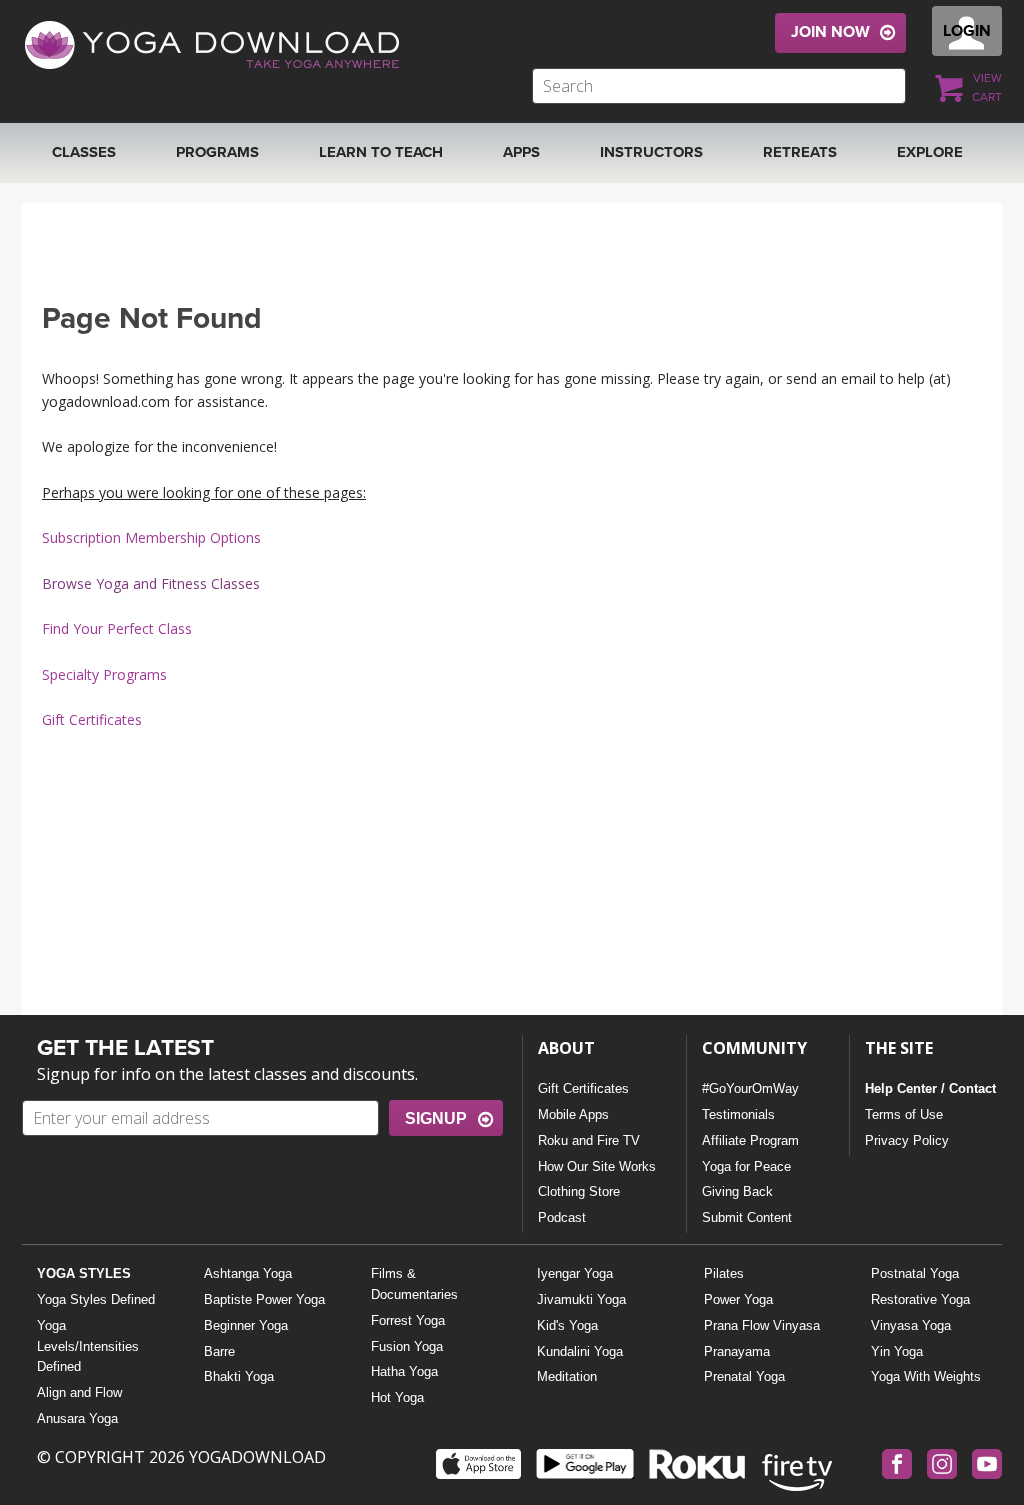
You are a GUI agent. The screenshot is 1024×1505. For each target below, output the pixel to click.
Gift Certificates (92, 719)
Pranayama (737, 1351)
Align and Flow (79, 1392)
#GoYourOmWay (750, 1088)
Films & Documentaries (414, 1284)
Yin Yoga (897, 1351)
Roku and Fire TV (589, 1140)
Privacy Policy (907, 1140)
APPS (521, 152)
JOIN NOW (830, 32)
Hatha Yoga (404, 1371)
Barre (219, 1351)
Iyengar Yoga (575, 1273)
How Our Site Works (597, 1166)
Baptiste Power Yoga (264, 1299)
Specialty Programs (104, 674)
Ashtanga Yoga (248, 1273)
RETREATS (800, 152)
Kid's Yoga (567, 1325)
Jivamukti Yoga (581, 1299)
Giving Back (737, 1191)
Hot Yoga (397, 1397)
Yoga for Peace (746, 1166)
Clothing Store (579, 1191)
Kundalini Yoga (580, 1351)
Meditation (567, 1376)
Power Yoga (738, 1299)
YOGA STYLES (84, 1273)
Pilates (724, 1273)
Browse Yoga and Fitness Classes (151, 583)
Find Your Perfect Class (117, 628)
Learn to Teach (381, 152)
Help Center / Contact (930, 1088)
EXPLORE (930, 152)
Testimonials (738, 1114)
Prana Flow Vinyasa (762, 1325)
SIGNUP (436, 1118)
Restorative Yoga (920, 1299)
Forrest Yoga (408, 1320)
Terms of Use (904, 1114)
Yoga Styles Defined (96, 1299)
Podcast (562, 1217)
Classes (84, 152)
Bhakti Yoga (239, 1376)
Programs (217, 152)
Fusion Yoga (407, 1346)
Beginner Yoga (246, 1325)
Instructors (651, 152)
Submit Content (747, 1217)
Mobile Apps (573, 1114)
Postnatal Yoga (915, 1273)
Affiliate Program (750, 1140)
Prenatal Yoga (744, 1376)
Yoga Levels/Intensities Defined (88, 1346)
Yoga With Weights (926, 1376)
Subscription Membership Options (151, 537)
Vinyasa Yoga (911, 1325)
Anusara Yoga (77, 1418)
